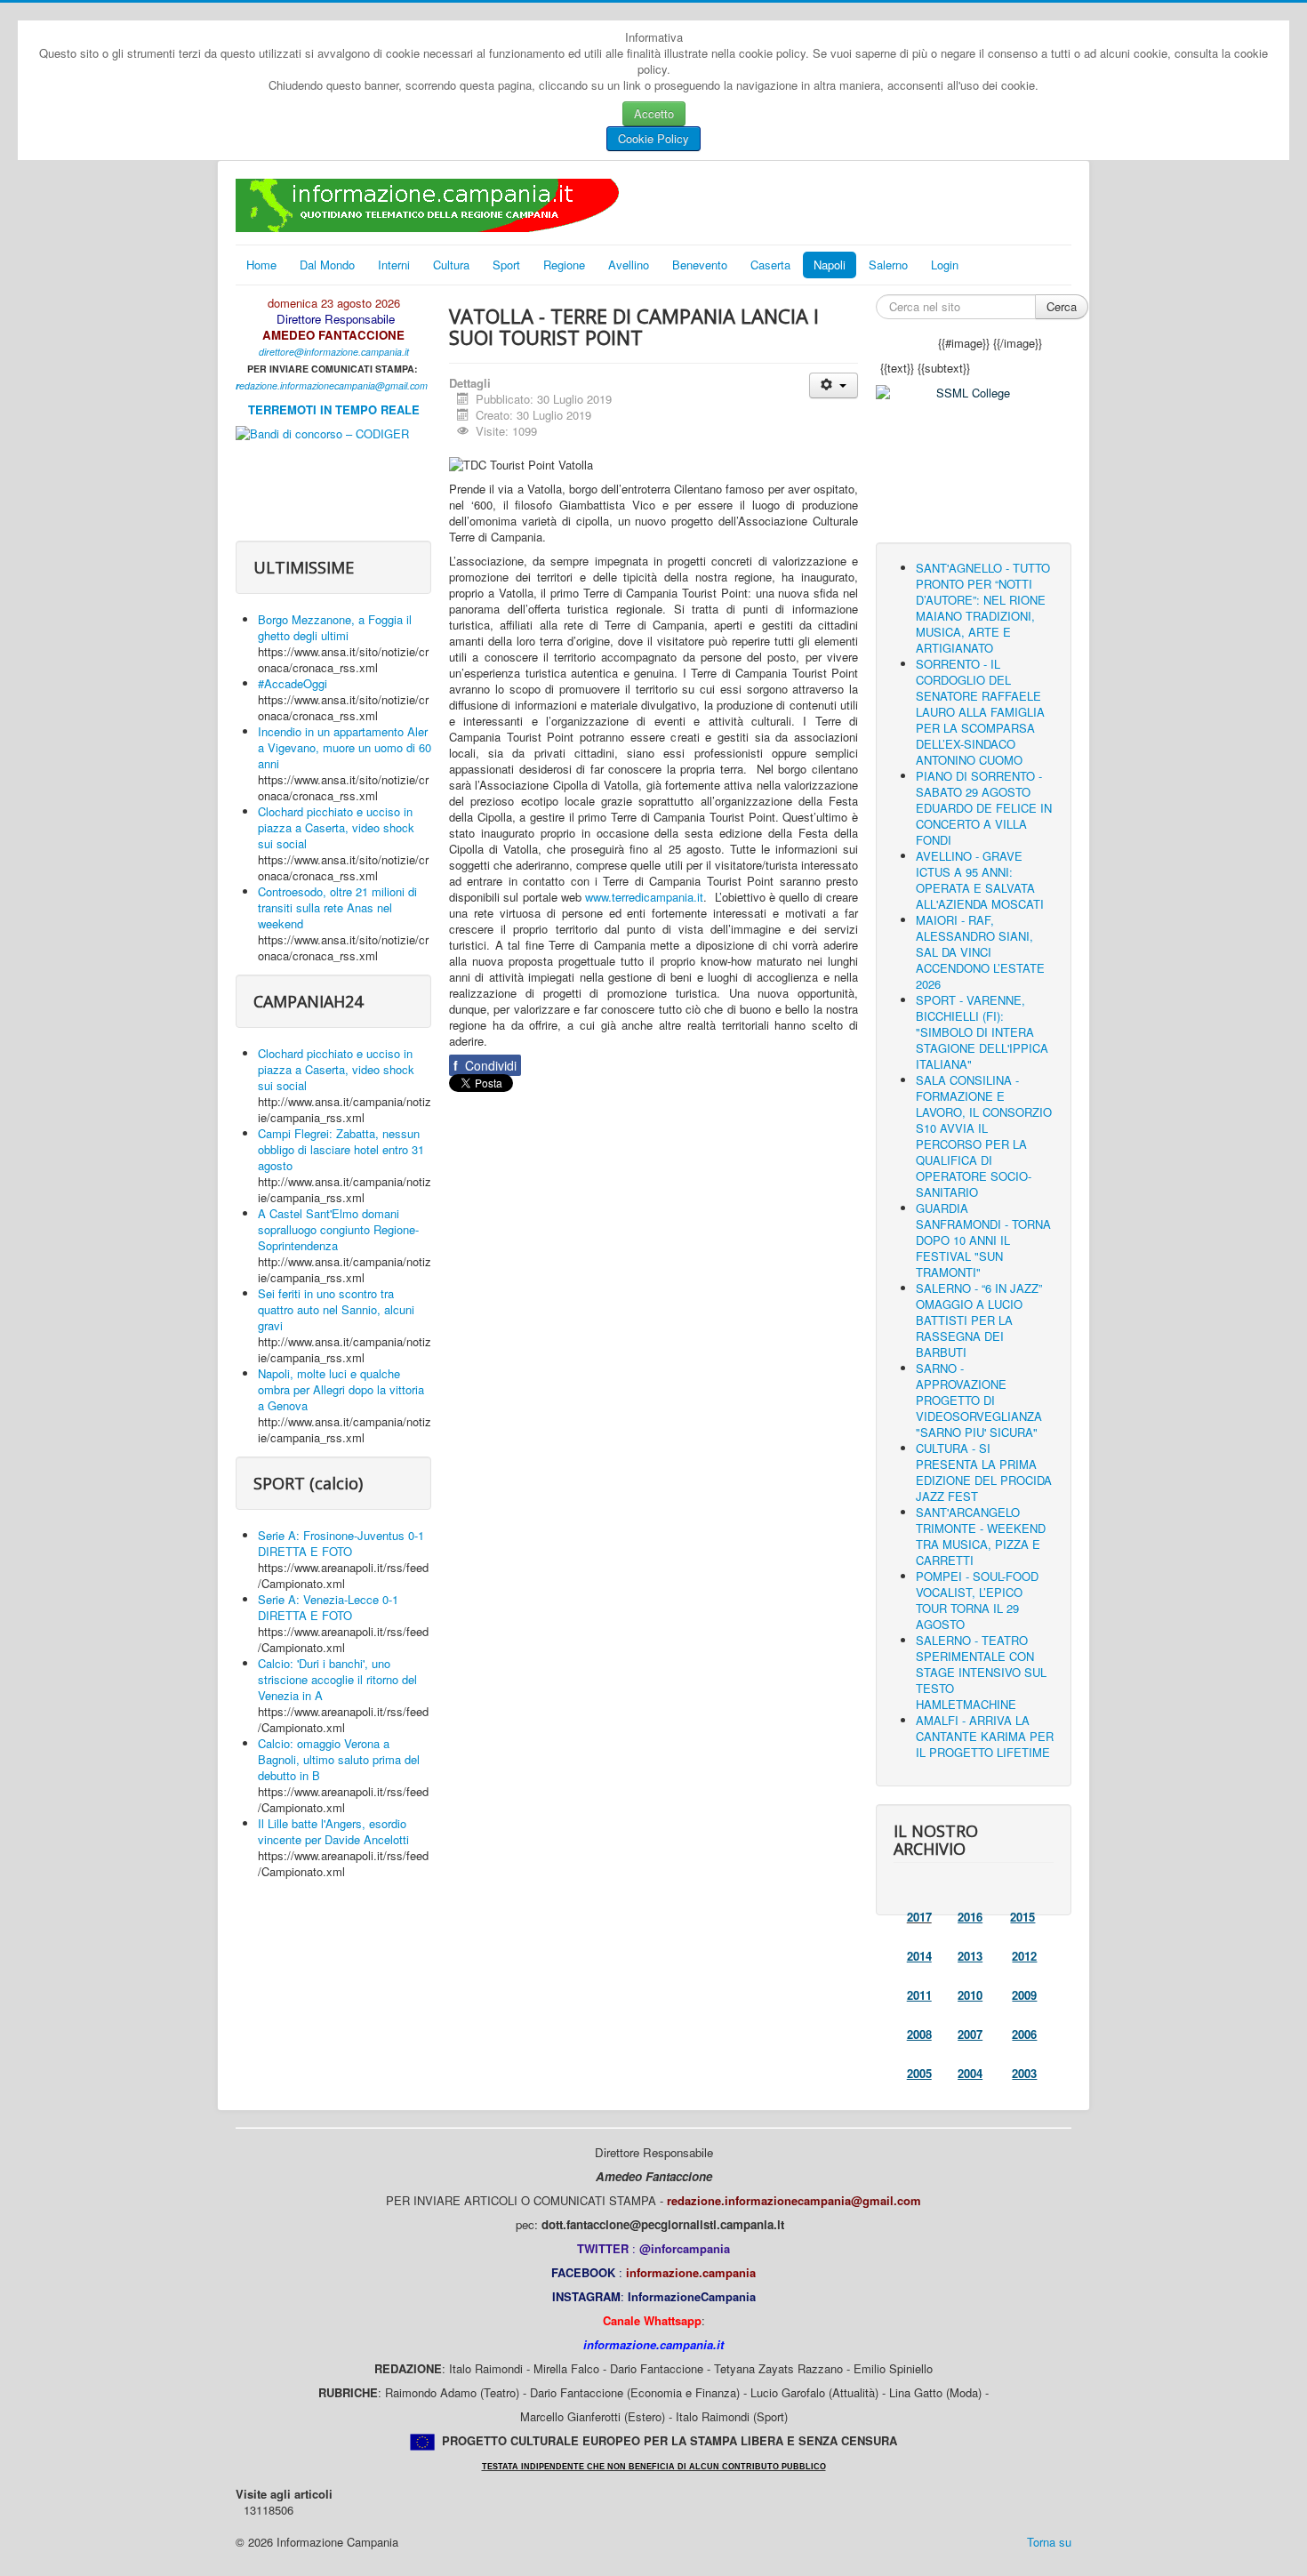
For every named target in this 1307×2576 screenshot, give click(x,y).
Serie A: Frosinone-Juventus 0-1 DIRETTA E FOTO (341, 1543)
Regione (564, 265)
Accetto (654, 113)
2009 (1024, 1995)
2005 (919, 2073)
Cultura (451, 265)
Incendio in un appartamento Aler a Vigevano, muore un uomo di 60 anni (345, 747)
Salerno (888, 265)
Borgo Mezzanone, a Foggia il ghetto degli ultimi (335, 627)
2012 (1024, 1956)
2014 (919, 1956)
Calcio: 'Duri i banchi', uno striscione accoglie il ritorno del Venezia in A (337, 1679)
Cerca (1062, 306)
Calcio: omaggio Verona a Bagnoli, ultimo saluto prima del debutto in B (339, 1759)
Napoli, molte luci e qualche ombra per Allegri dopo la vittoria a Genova (341, 1389)
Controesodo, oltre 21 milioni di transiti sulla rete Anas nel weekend (337, 907)
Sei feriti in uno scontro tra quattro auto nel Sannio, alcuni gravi (336, 1309)
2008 (919, 2034)
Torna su (1049, 2542)
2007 (970, 2034)
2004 (970, 2073)
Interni (394, 265)
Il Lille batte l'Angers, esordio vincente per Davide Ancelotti (333, 1831)
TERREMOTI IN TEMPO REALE (334, 409)
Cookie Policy (653, 138)
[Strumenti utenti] (834, 385)
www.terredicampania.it (644, 897)
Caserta (770, 265)
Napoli (830, 265)
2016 (970, 1917)
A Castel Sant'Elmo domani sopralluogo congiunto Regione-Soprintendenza (338, 1229)
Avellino (629, 265)
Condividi (485, 1065)
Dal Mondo (327, 265)
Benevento (700, 265)
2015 (1022, 1917)
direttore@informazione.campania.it (334, 352)
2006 (1024, 2034)
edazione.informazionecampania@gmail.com (333, 385)
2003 (1024, 2073)
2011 (919, 1995)
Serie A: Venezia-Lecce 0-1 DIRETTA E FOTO (328, 1607)
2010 (970, 1995)
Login (945, 265)
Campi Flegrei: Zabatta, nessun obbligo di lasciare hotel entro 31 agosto (341, 1149)
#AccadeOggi (293, 683)
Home (261, 265)
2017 (919, 1917)
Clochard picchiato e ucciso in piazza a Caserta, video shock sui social (336, 827)
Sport (506, 265)
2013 (970, 1956)
